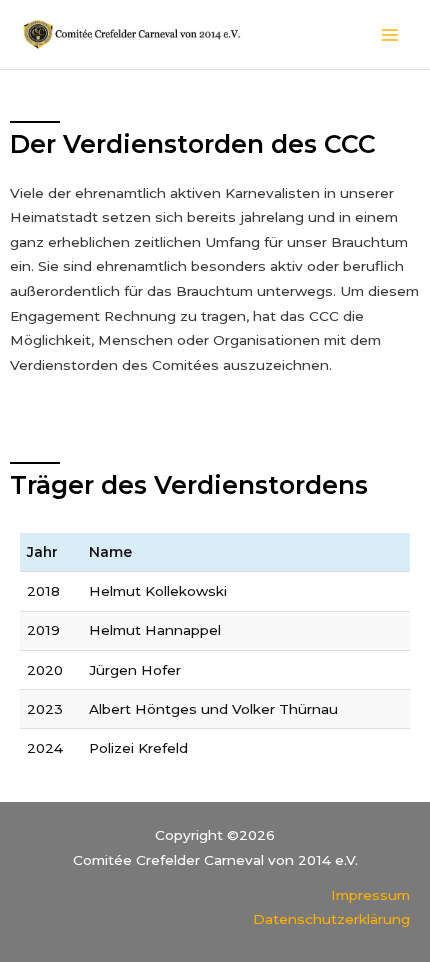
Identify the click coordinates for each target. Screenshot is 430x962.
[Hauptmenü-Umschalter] (390, 34)
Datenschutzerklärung (331, 919)
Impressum (370, 895)
